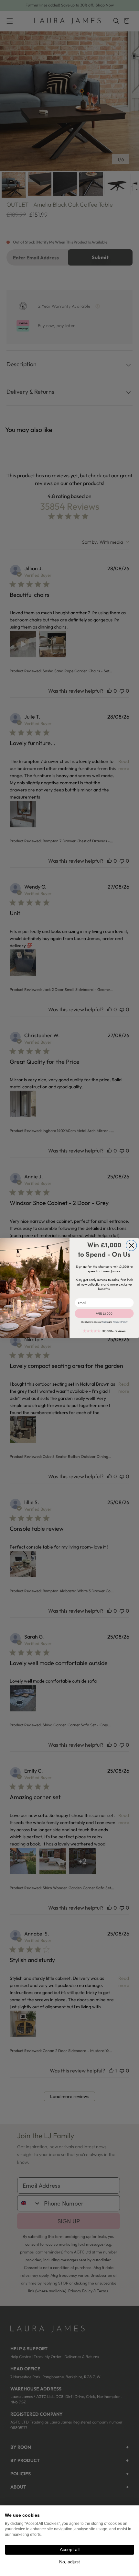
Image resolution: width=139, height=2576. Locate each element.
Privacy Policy (120, 1322)
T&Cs (105, 1322)
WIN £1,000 (104, 1313)
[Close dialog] (131, 1246)
